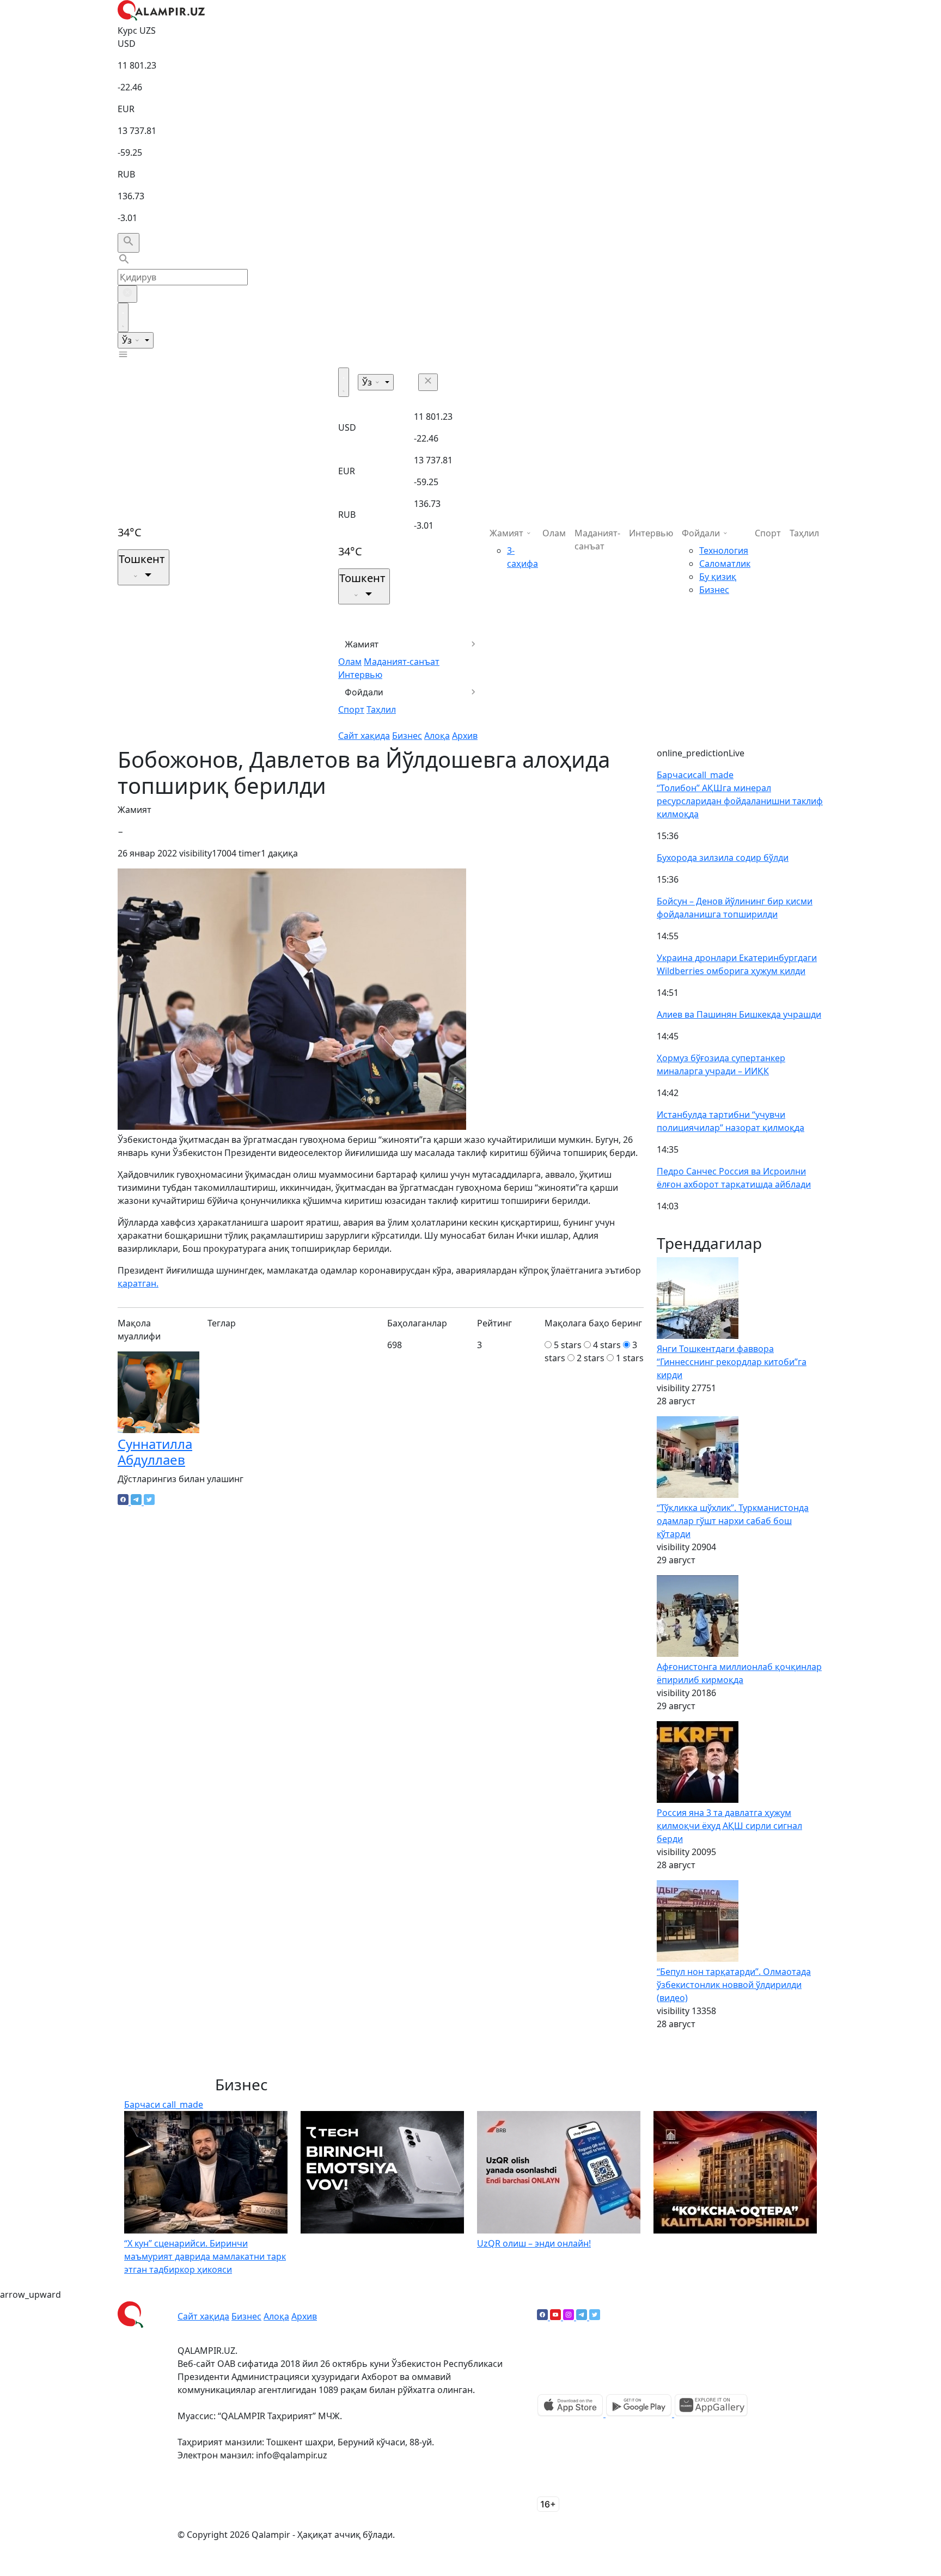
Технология (724, 550)
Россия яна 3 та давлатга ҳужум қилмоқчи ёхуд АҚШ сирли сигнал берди (729, 1826)
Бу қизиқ (718, 577)
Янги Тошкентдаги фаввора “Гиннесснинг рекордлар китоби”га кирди (732, 1362)
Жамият (362, 644)
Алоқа (437, 736)
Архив (465, 736)
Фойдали (364, 692)
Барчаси (695, 775)
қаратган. (138, 1283)
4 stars (607, 1345)
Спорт (351, 709)
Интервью (360, 675)
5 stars (568, 1345)
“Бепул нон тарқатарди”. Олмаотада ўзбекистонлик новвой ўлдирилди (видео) (734, 1985)
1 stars (630, 1358)
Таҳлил (381, 709)
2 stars (591, 1358)
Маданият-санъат (402, 662)
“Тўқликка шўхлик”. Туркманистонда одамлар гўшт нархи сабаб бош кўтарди (733, 1521)
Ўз (128, 340)
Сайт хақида (364, 736)
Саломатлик (725, 564)
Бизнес (407, 736)
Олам (350, 662)
